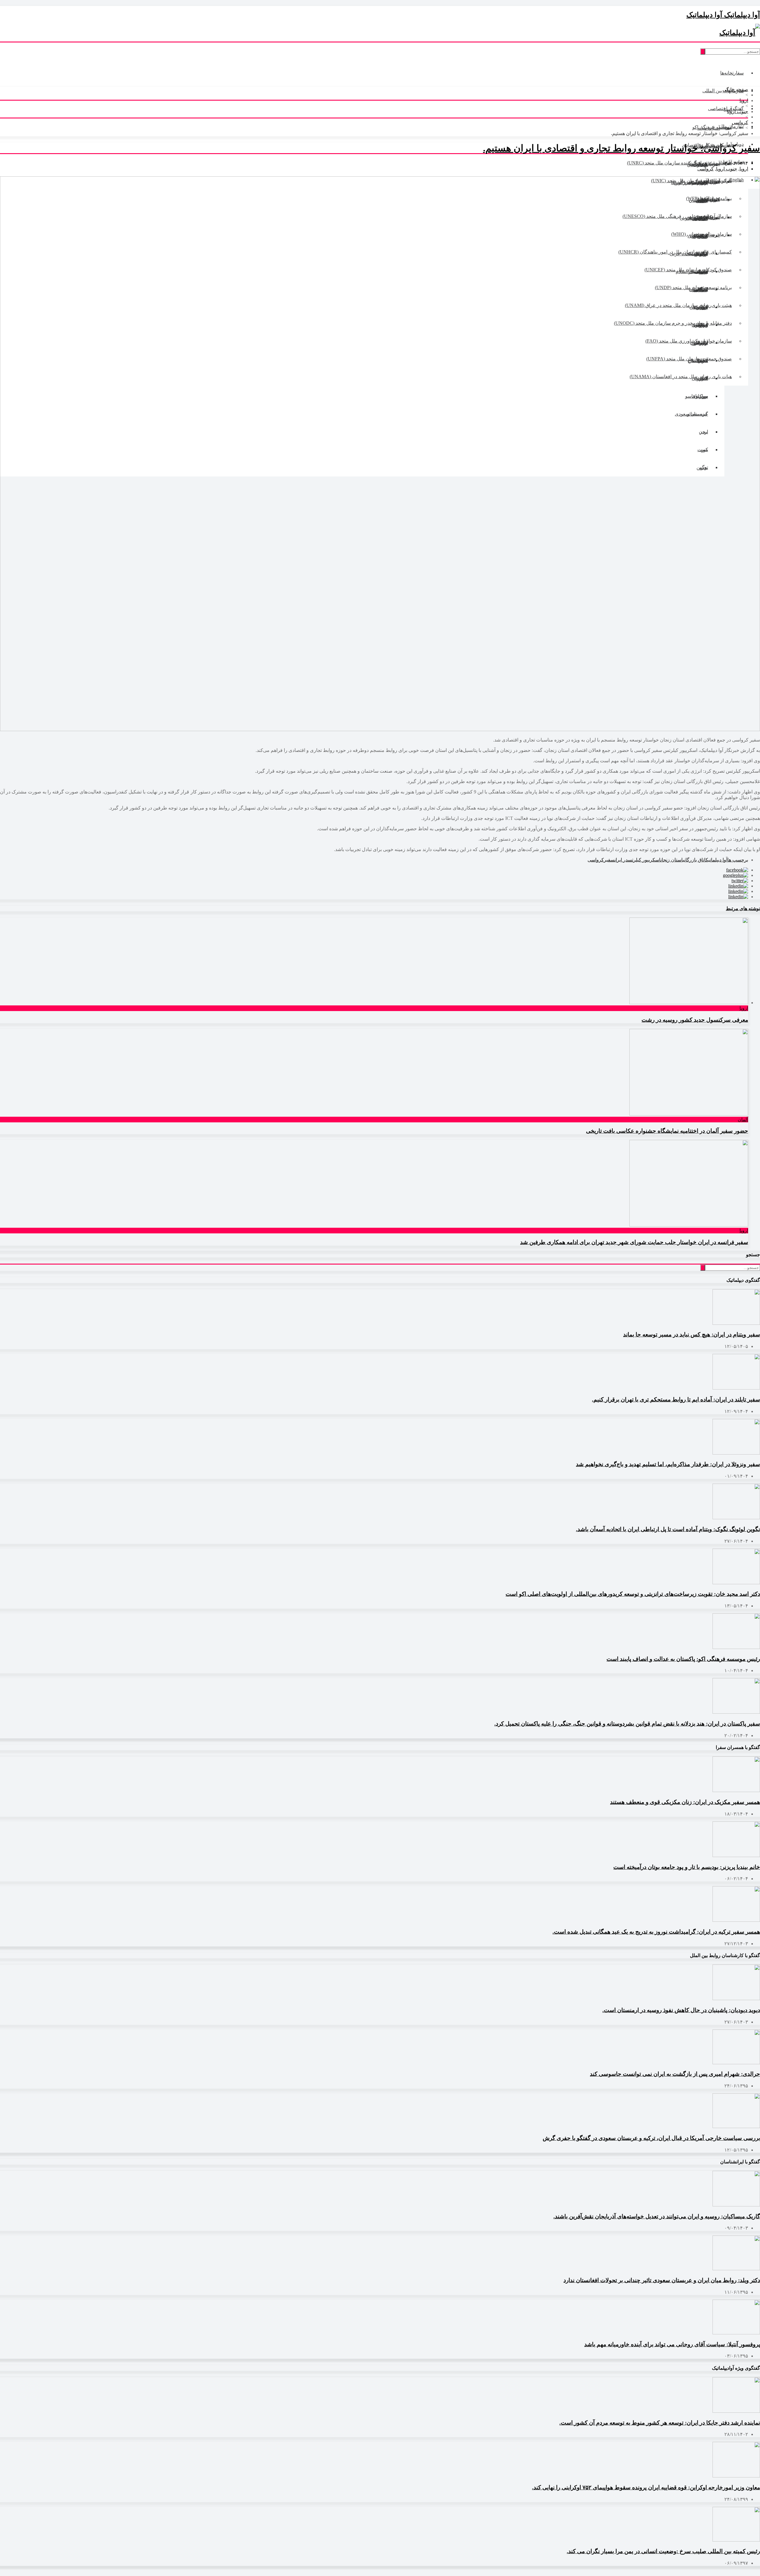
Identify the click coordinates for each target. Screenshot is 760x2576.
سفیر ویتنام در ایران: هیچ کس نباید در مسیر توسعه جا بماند (692, 1334)
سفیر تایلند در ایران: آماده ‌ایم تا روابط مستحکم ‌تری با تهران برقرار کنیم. (676, 1399)
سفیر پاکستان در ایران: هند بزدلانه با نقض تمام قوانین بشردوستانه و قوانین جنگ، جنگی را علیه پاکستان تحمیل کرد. (627, 1724)
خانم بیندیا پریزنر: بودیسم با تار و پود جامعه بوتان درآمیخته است (687, 1867)
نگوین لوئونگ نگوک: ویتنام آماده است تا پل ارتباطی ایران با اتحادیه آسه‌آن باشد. (668, 1529)
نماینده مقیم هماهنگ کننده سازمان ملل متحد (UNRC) (679, 163)
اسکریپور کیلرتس (644, 860)
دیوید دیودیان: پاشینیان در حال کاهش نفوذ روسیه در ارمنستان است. (681, 2010)
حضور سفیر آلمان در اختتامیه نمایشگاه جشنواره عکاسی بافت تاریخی (667, 1131)
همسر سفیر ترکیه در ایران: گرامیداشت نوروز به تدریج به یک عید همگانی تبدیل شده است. (656, 1932)
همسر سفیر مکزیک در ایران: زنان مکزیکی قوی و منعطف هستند (685, 1802)
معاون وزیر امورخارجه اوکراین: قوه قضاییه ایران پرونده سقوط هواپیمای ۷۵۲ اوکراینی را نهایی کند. (646, 2487)
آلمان (743, 1120)
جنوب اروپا (738, 111)
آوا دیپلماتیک (717, 860)
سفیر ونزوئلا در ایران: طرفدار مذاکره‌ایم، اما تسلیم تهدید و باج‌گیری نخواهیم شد (668, 1464)
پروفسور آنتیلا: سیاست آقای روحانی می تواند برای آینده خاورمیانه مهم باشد (672, 2344)
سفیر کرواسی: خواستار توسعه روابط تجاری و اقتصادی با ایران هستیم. (622, 148)
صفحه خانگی (735, 89)
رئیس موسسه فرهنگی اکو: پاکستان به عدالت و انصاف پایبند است (683, 1659)
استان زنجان (672, 860)
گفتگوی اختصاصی (726, 108)
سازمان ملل (731, 126)
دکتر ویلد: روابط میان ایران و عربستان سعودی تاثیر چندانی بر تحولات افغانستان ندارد (662, 2280)
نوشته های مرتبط (743, 908)
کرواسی (740, 122)
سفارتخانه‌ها (732, 73)
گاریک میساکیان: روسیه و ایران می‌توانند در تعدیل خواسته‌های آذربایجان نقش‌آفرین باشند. (657, 2216)
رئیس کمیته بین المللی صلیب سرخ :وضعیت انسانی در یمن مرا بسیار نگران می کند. (663, 2551)
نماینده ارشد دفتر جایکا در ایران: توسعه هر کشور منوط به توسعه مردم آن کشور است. (660, 2423)
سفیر (609, 860)
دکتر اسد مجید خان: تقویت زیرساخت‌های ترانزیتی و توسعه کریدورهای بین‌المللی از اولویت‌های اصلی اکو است (633, 1594)
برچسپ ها (738, 860)
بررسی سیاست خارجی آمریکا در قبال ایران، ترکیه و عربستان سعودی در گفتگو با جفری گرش (651, 2138)
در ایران (621, 860)
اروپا (744, 100)
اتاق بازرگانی (694, 860)
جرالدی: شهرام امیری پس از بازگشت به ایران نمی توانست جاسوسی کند (675, 2074)
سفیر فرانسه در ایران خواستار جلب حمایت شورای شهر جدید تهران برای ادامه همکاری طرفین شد (634, 1242)
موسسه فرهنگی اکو (712, 127)
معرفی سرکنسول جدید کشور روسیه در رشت (695, 1020)
